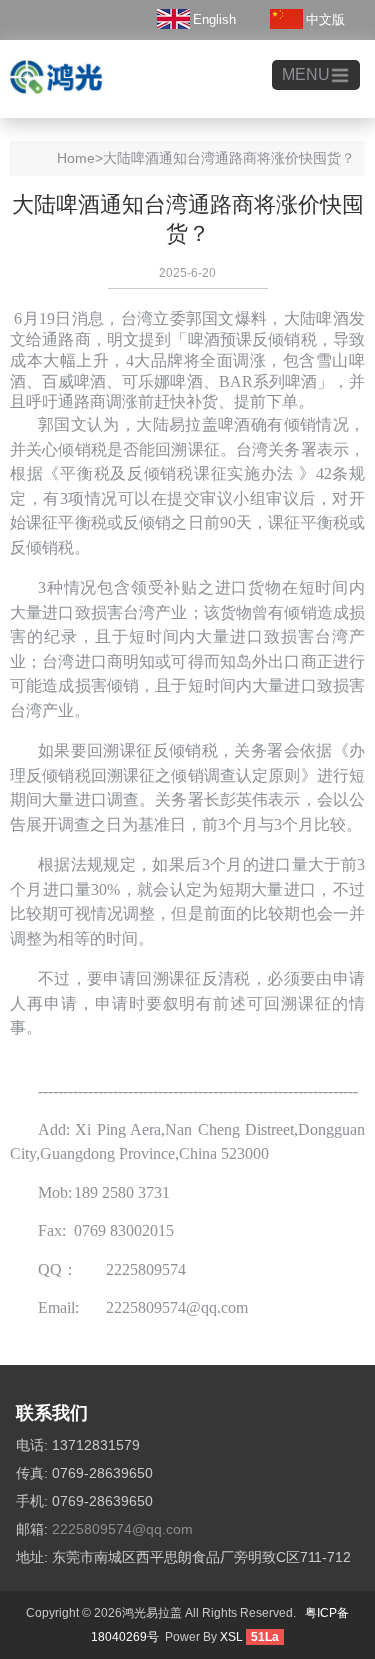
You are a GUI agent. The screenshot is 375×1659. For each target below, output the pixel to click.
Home (76, 158)
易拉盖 (193, 424)
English (214, 19)
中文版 (325, 19)
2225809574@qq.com (122, 1529)
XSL (231, 1637)
